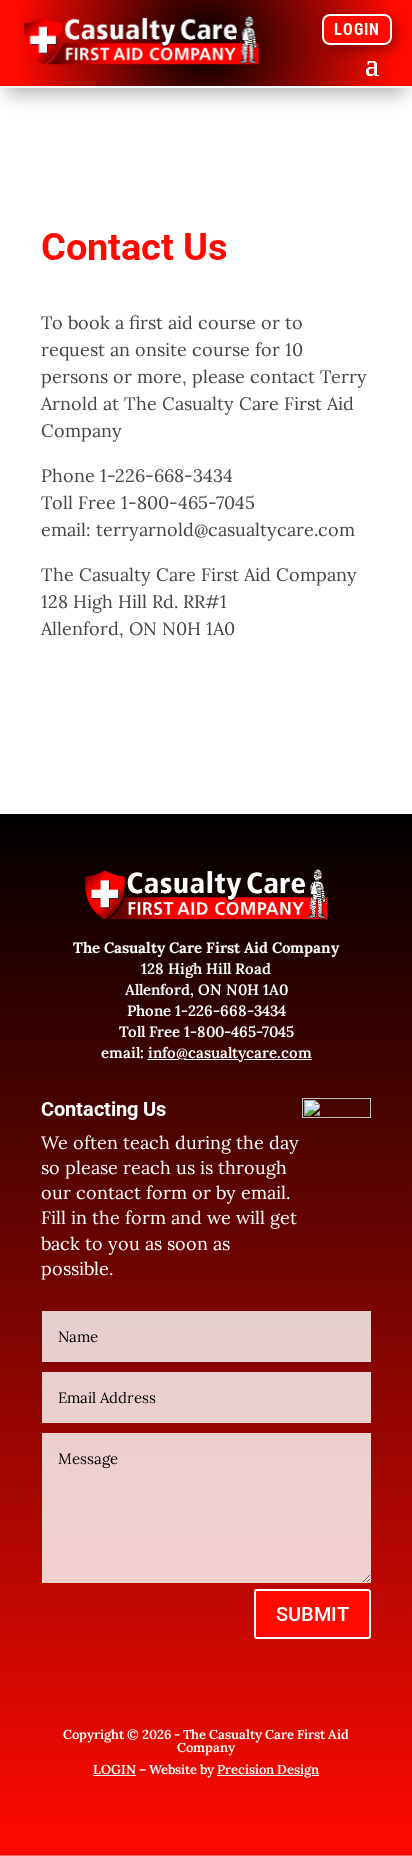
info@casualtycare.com (230, 1052)
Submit (312, 1614)
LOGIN (357, 29)
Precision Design (268, 1769)
